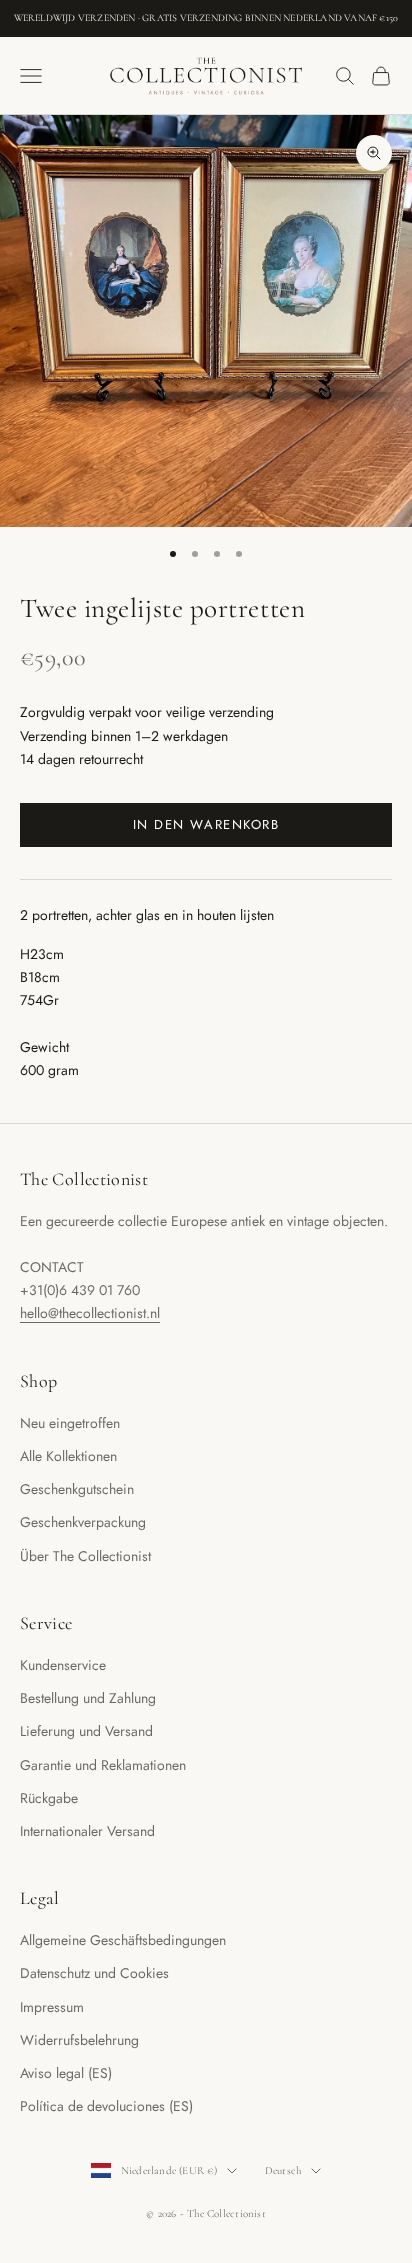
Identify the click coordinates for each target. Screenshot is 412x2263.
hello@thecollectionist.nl (90, 1313)
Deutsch (283, 2170)
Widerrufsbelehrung (79, 2040)
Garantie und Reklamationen (103, 1765)
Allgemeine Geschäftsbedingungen (123, 1940)
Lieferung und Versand (86, 1731)
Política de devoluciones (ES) (106, 2106)
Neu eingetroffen (70, 1423)
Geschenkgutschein (77, 1489)
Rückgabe (49, 1798)
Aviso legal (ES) (66, 2073)
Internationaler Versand (87, 1831)
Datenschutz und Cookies (94, 1973)
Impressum (52, 2007)
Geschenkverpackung (83, 1522)
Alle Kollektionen (68, 1456)
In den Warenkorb (206, 824)
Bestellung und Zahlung (88, 1698)
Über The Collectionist (85, 1556)
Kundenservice (63, 1665)
